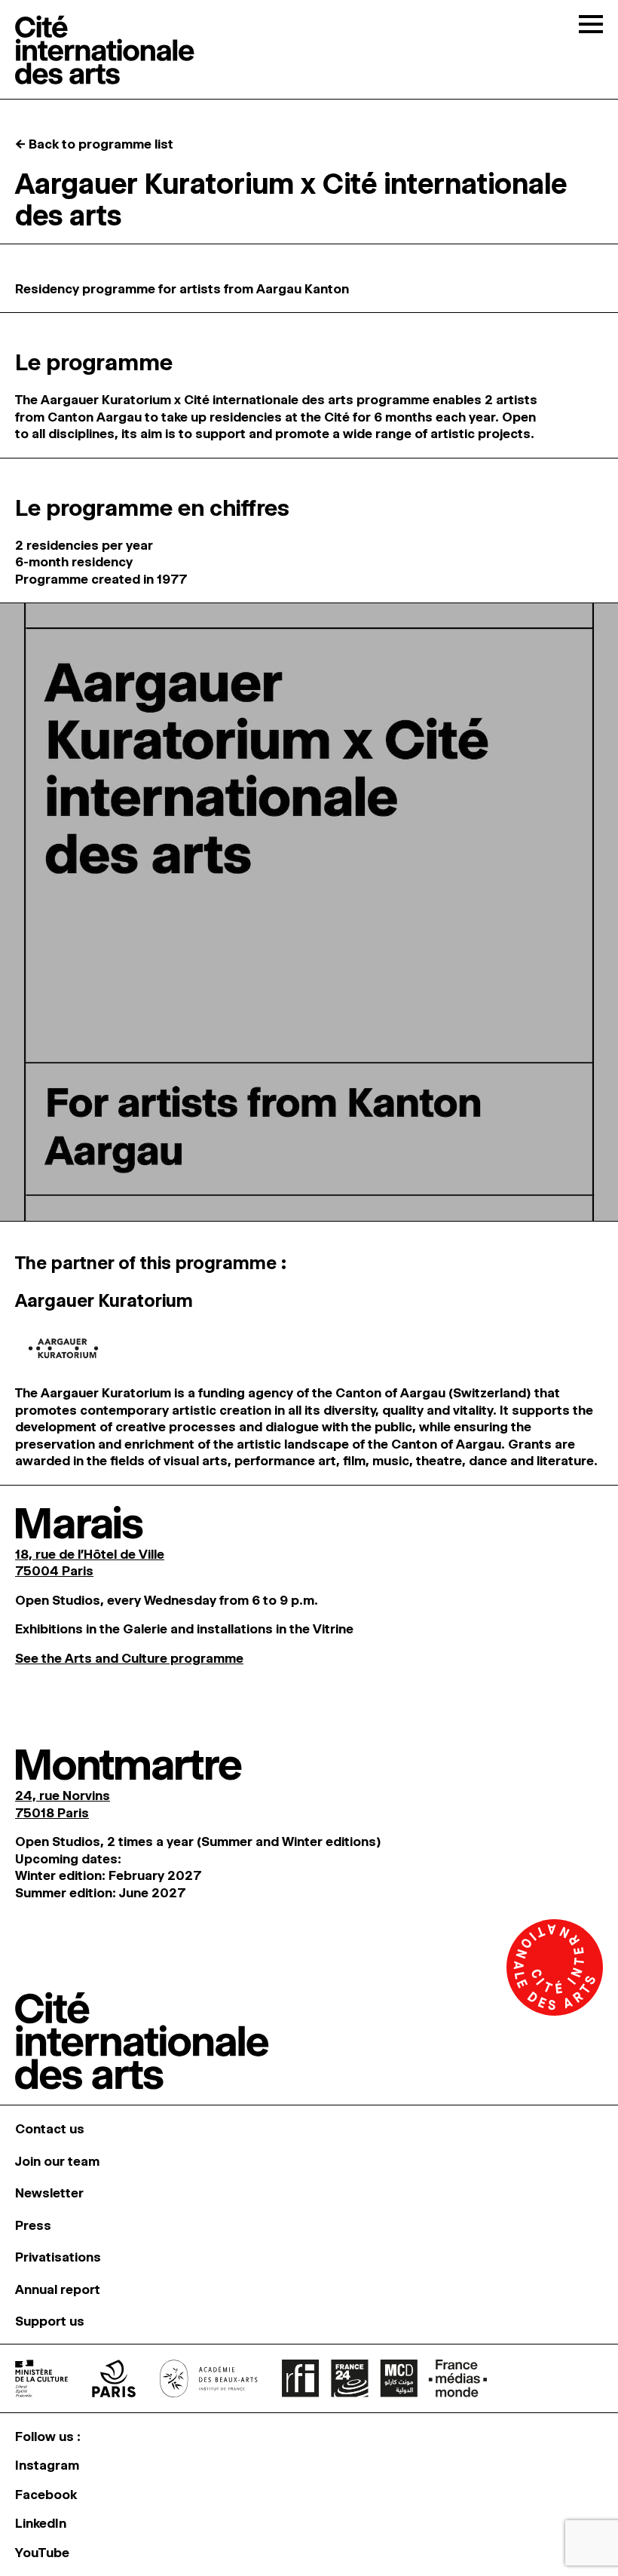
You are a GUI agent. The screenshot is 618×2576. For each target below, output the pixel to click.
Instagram (47, 2465)
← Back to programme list (94, 144)
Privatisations (58, 2257)
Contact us (50, 2129)
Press (33, 2225)
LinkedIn (41, 2523)
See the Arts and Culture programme (129, 1658)
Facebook (46, 2495)
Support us (50, 2321)
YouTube (42, 2553)
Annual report (58, 2289)
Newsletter (49, 2193)
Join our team (57, 2161)
